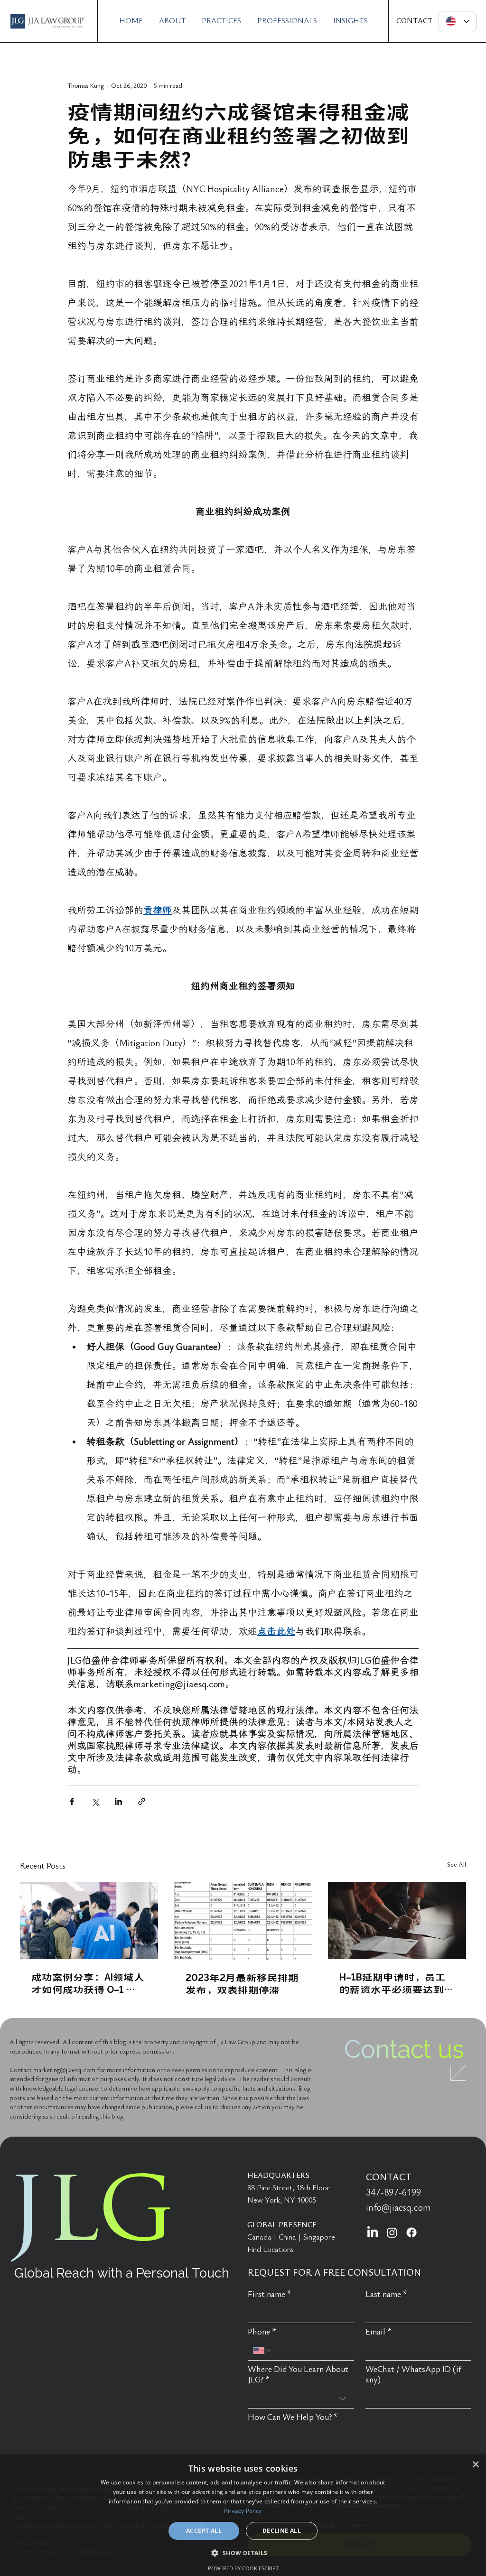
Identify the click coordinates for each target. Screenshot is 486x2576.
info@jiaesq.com (398, 2208)
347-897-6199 (393, 2193)
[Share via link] (142, 1801)
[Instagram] (392, 2232)
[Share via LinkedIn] (118, 1801)
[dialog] (243, 2515)
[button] (243, 2553)
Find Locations (271, 2250)
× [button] (475, 2465)
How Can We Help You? (293, 2417)
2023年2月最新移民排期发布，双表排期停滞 (242, 1983)
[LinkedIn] (373, 2232)
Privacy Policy (243, 2511)
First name (270, 2294)
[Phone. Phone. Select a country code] (262, 2351)
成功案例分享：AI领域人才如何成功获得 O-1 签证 (88, 1983)
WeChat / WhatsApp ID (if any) (413, 2375)
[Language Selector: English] (458, 22)
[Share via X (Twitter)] (95, 1801)
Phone (262, 2332)
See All (457, 1865)
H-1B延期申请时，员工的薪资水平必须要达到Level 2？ (393, 1983)
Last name (386, 2294)
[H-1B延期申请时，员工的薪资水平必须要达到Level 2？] (397, 1920)
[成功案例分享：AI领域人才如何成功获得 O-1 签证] (89, 1920)
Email (379, 2332)
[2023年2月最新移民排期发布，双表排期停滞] (243, 1921)
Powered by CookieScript (243, 2568)
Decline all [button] (282, 2531)
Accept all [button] (204, 2531)
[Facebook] (411, 2232)
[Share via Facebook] (72, 1801)
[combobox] (301, 2399)
